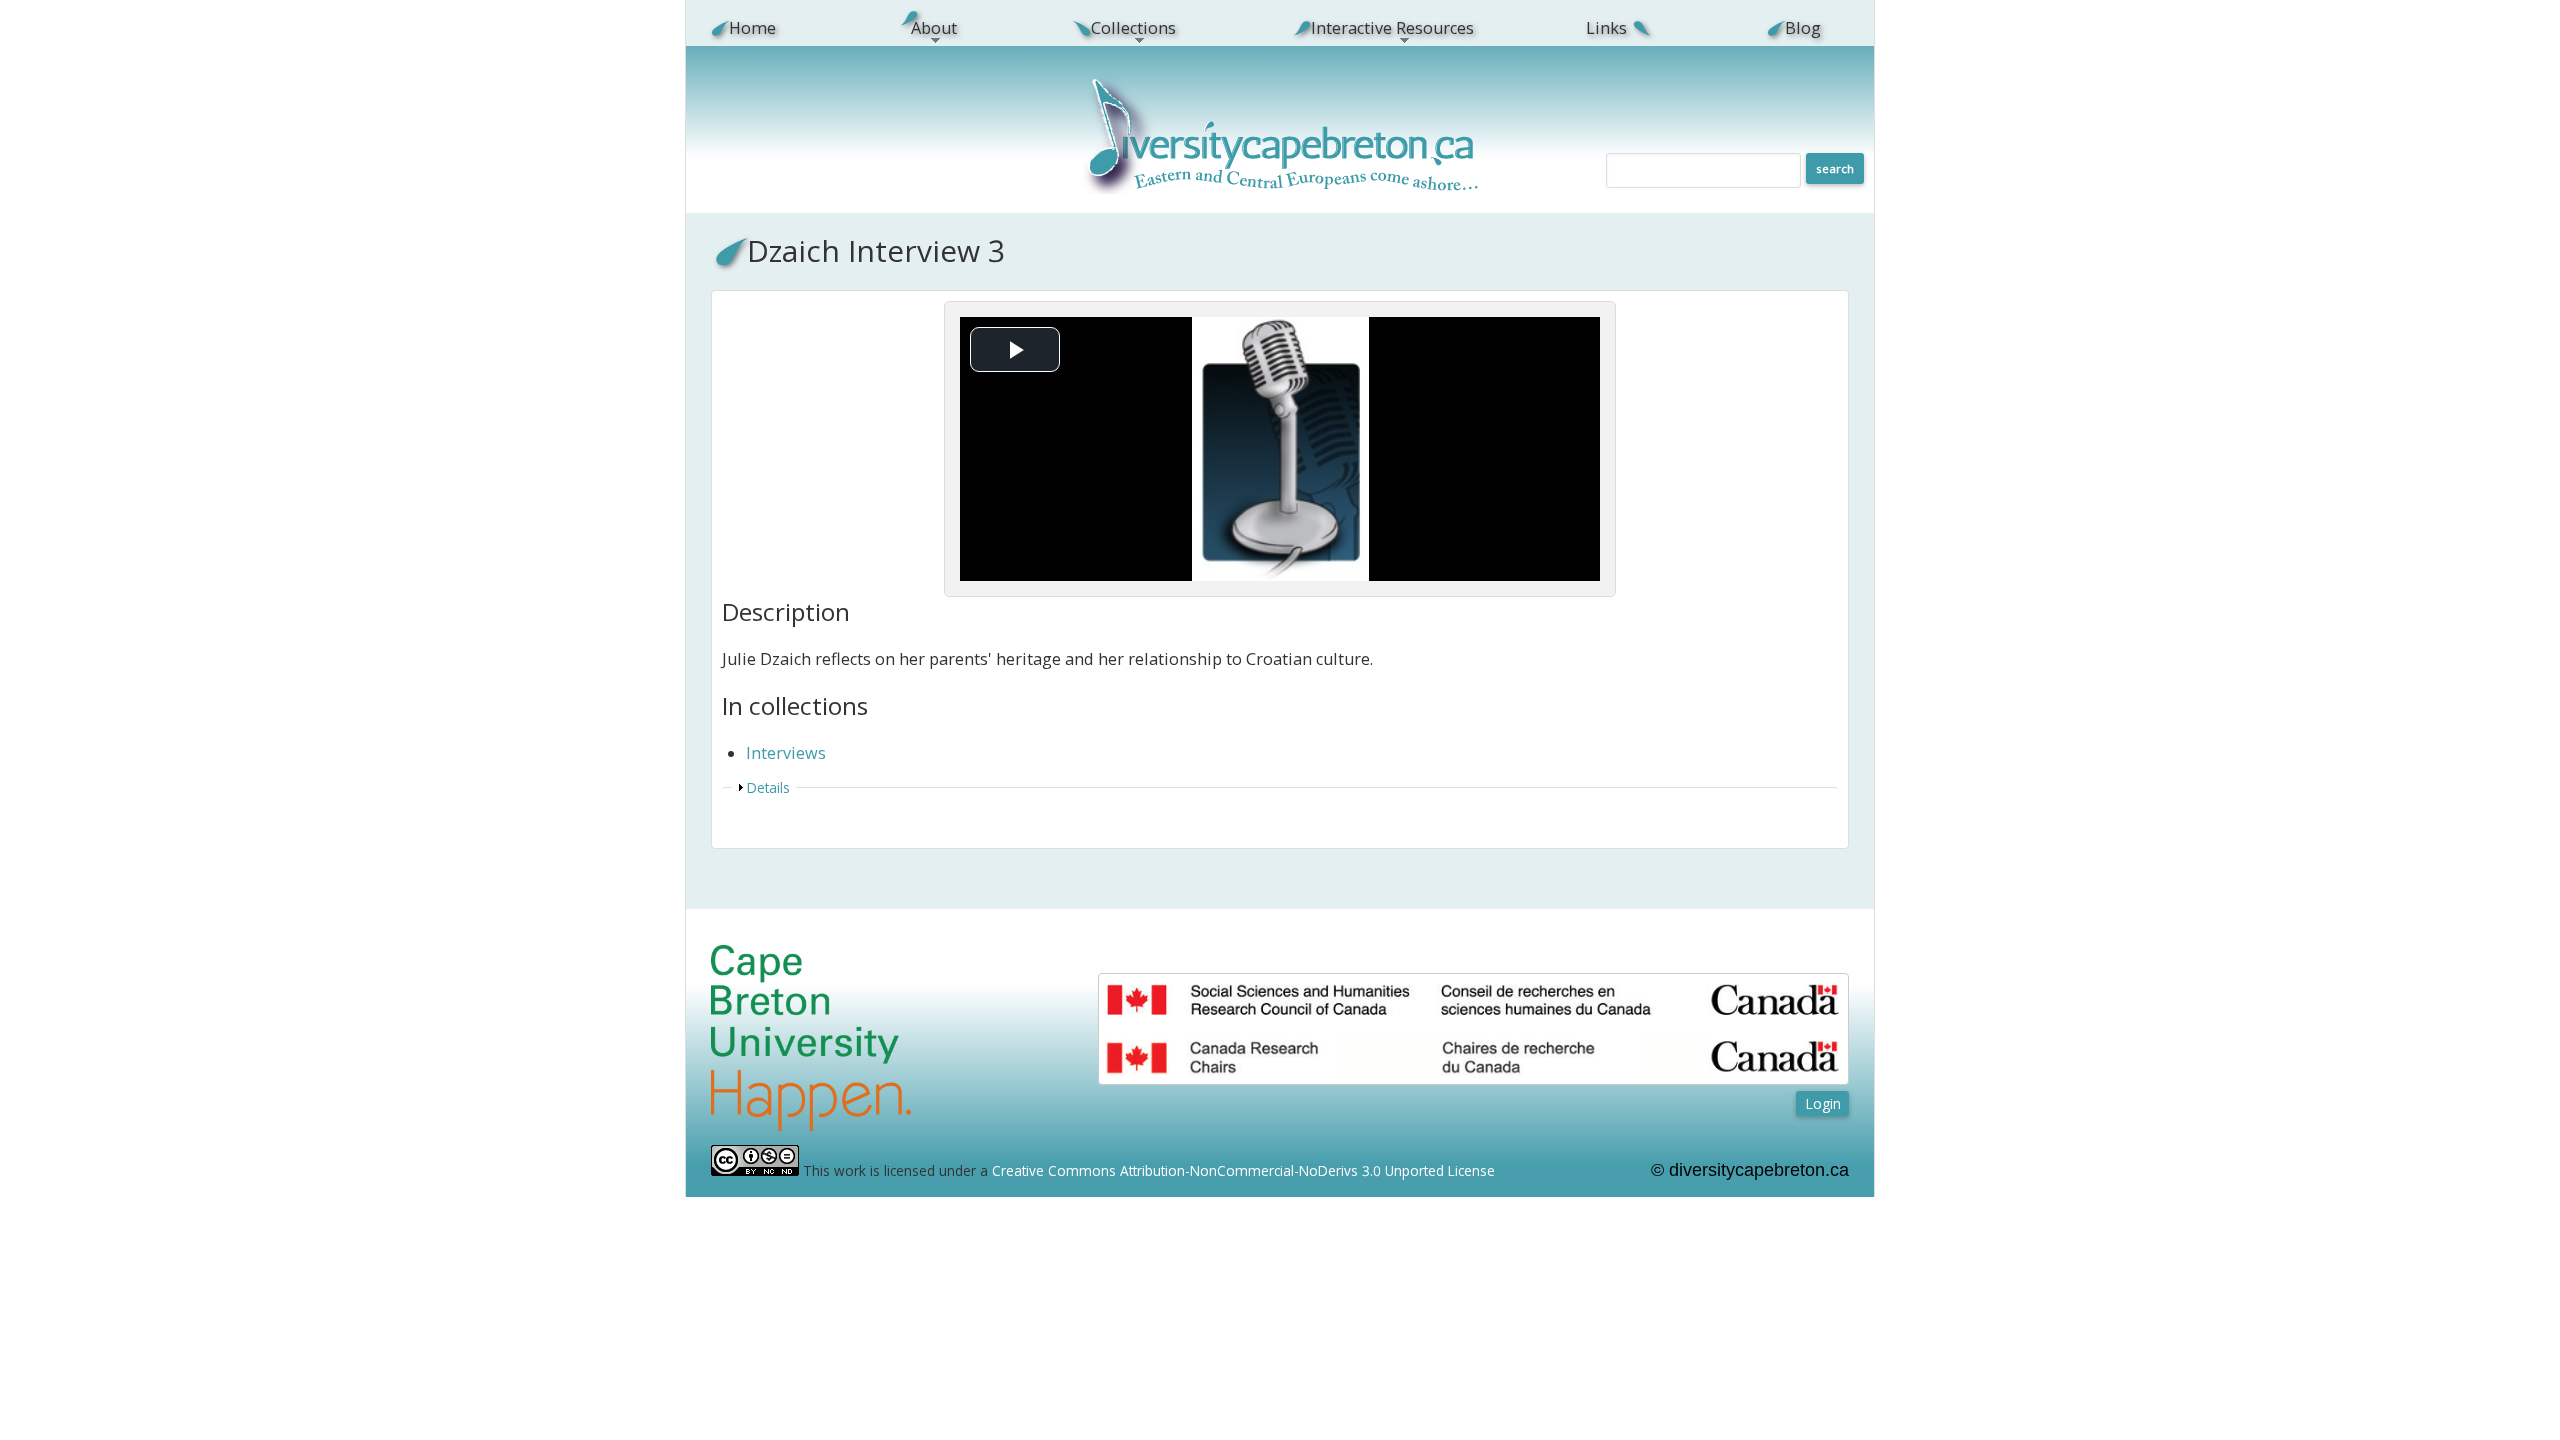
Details (768, 787)
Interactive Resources (1381, 28)
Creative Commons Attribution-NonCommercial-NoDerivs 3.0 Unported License (1243, 1170)
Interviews (786, 753)
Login (1823, 1103)
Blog (1803, 28)
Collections (1123, 28)
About (922, 28)
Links (1606, 28)
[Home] (1283, 188)
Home (752, 28)
